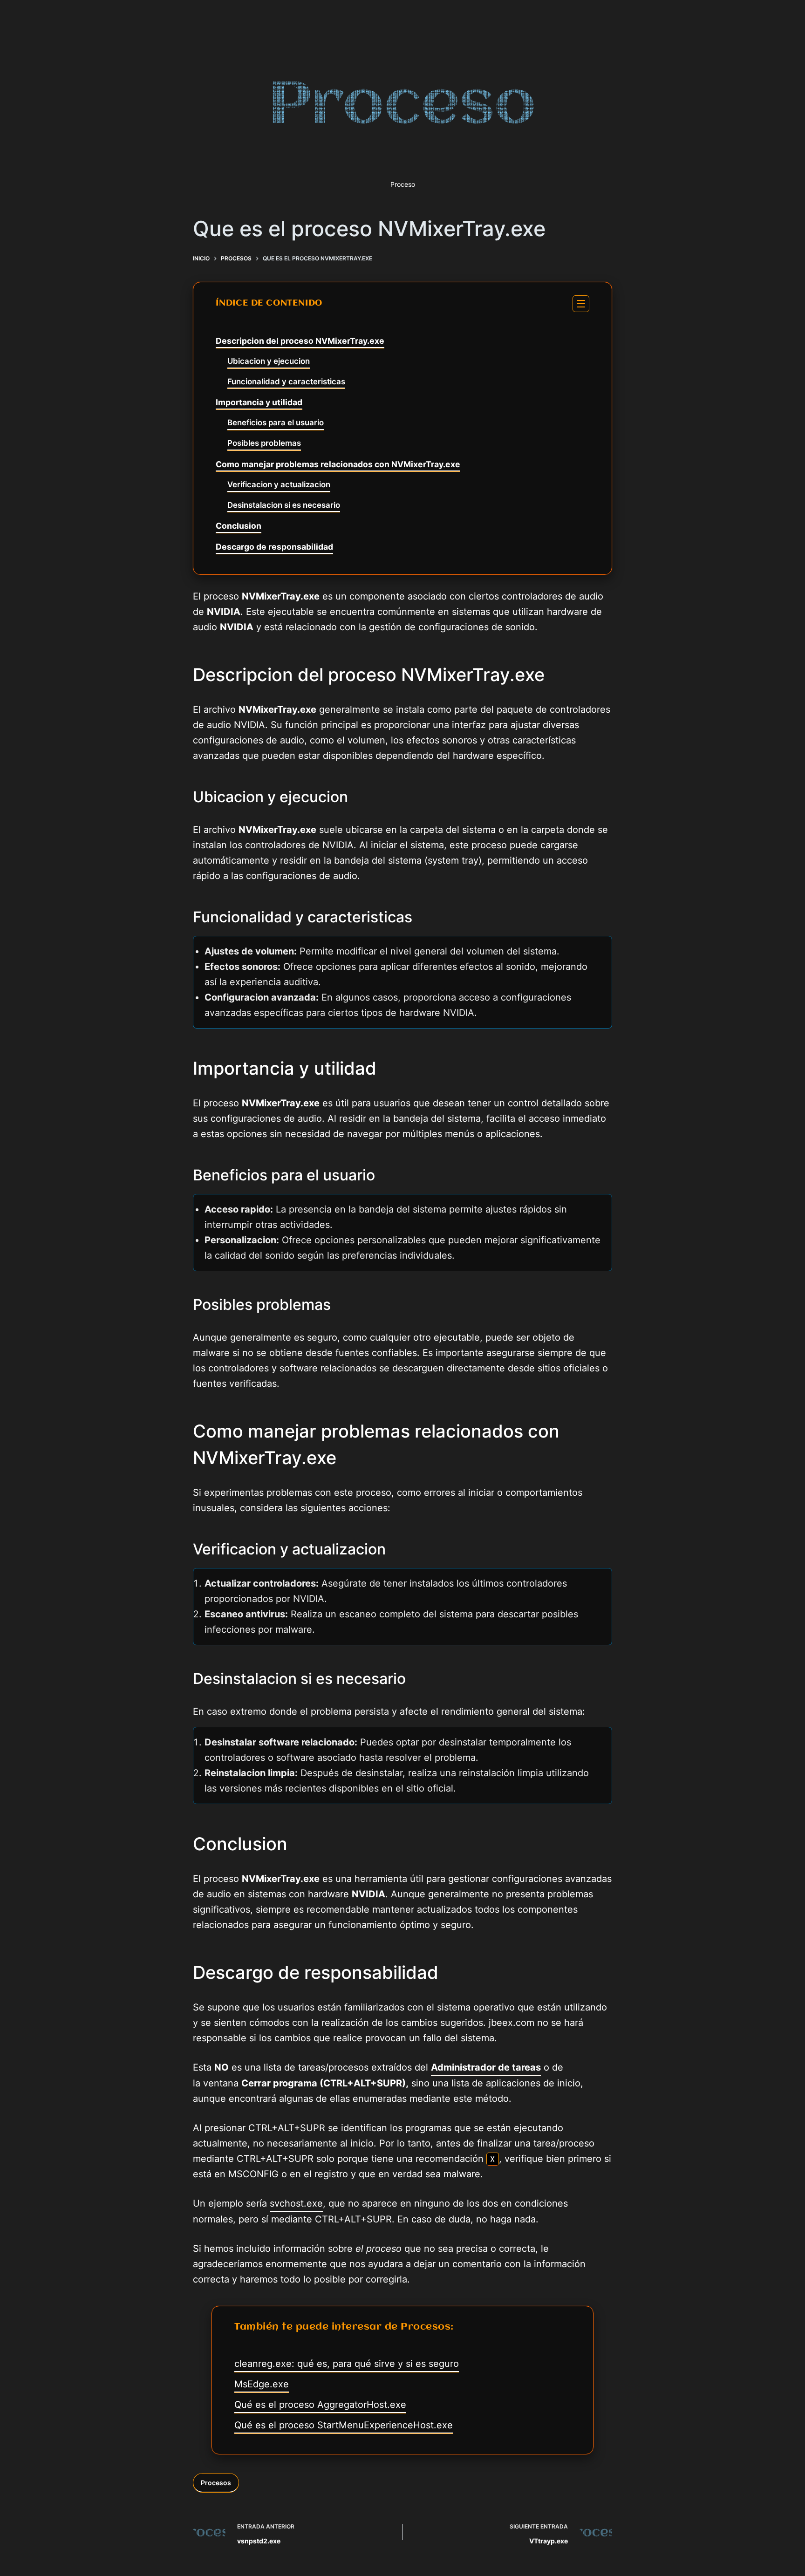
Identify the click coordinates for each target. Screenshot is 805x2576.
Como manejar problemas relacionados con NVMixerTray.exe (338, 464)
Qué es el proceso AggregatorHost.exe (320, 2405)
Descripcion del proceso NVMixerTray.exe (300, 341)
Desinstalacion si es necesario (284, 505)
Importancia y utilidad (259, 402)
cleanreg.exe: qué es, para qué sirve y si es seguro (347, 2364)
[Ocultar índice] (581, 304)
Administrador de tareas (486, 2067)
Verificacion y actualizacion (279, 484)
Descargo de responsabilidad (274, 547)
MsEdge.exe (262, 2384)
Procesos (216, 2483)
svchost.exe (296, 2203)
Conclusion (239, 526)
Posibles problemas (264, 443)
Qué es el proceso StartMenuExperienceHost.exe (344, 2425)
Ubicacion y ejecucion (269, 361)
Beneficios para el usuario (276, 423)
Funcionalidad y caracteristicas (286, 382)
